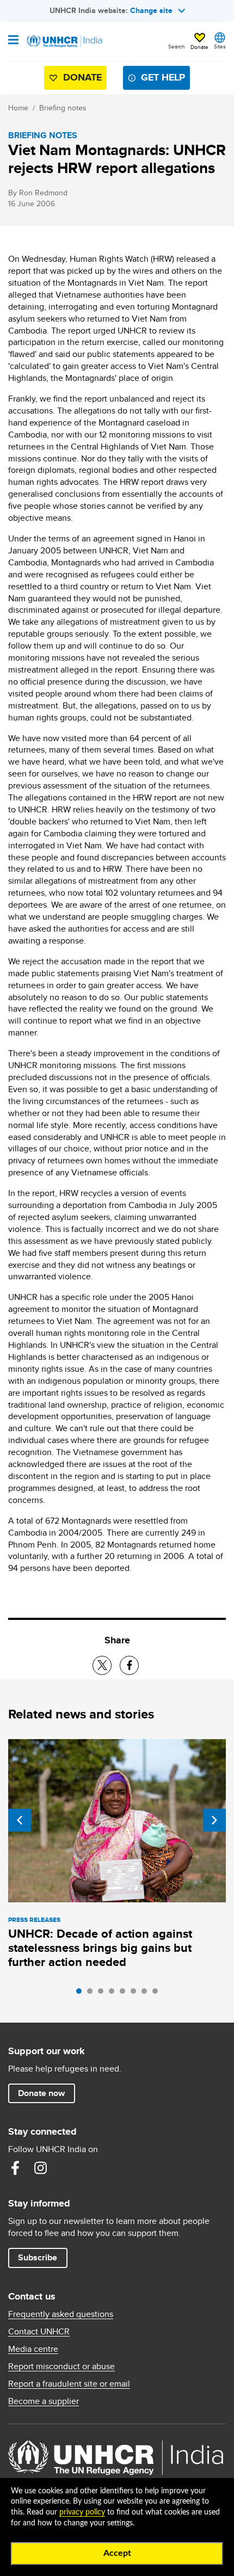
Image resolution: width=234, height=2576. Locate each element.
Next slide (214, 1820)
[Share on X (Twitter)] (102, 1665)
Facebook (15, 2168)
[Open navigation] (13, 41)
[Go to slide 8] (158, 1994)
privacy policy (82, 2512)
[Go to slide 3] (103, 1994)
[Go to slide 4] (114, 1994)
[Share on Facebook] (129, 1665)
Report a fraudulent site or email (69, 2384)
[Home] (64, 41)
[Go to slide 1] (82, 1994)
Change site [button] (151, 10)
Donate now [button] (41, 2093)
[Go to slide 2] (93, 1994)
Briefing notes (63, 108)
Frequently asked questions (61, 2314)
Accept (117, 2553)
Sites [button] (220, 46)
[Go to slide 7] (147, 1994)
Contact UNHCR (39, 2332)
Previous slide (20, 1820)
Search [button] (177, 46)
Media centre (33, 2349)
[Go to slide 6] (136, 1994)
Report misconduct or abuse (61, 2367)
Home (18, 108)
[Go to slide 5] (125, 1994)
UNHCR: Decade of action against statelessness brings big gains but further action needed (100, 1948)
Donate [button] (199, 47)
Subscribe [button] (38, 2257)
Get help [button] (163, 77)
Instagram (40, 2168)
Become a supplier (44, 2401)
